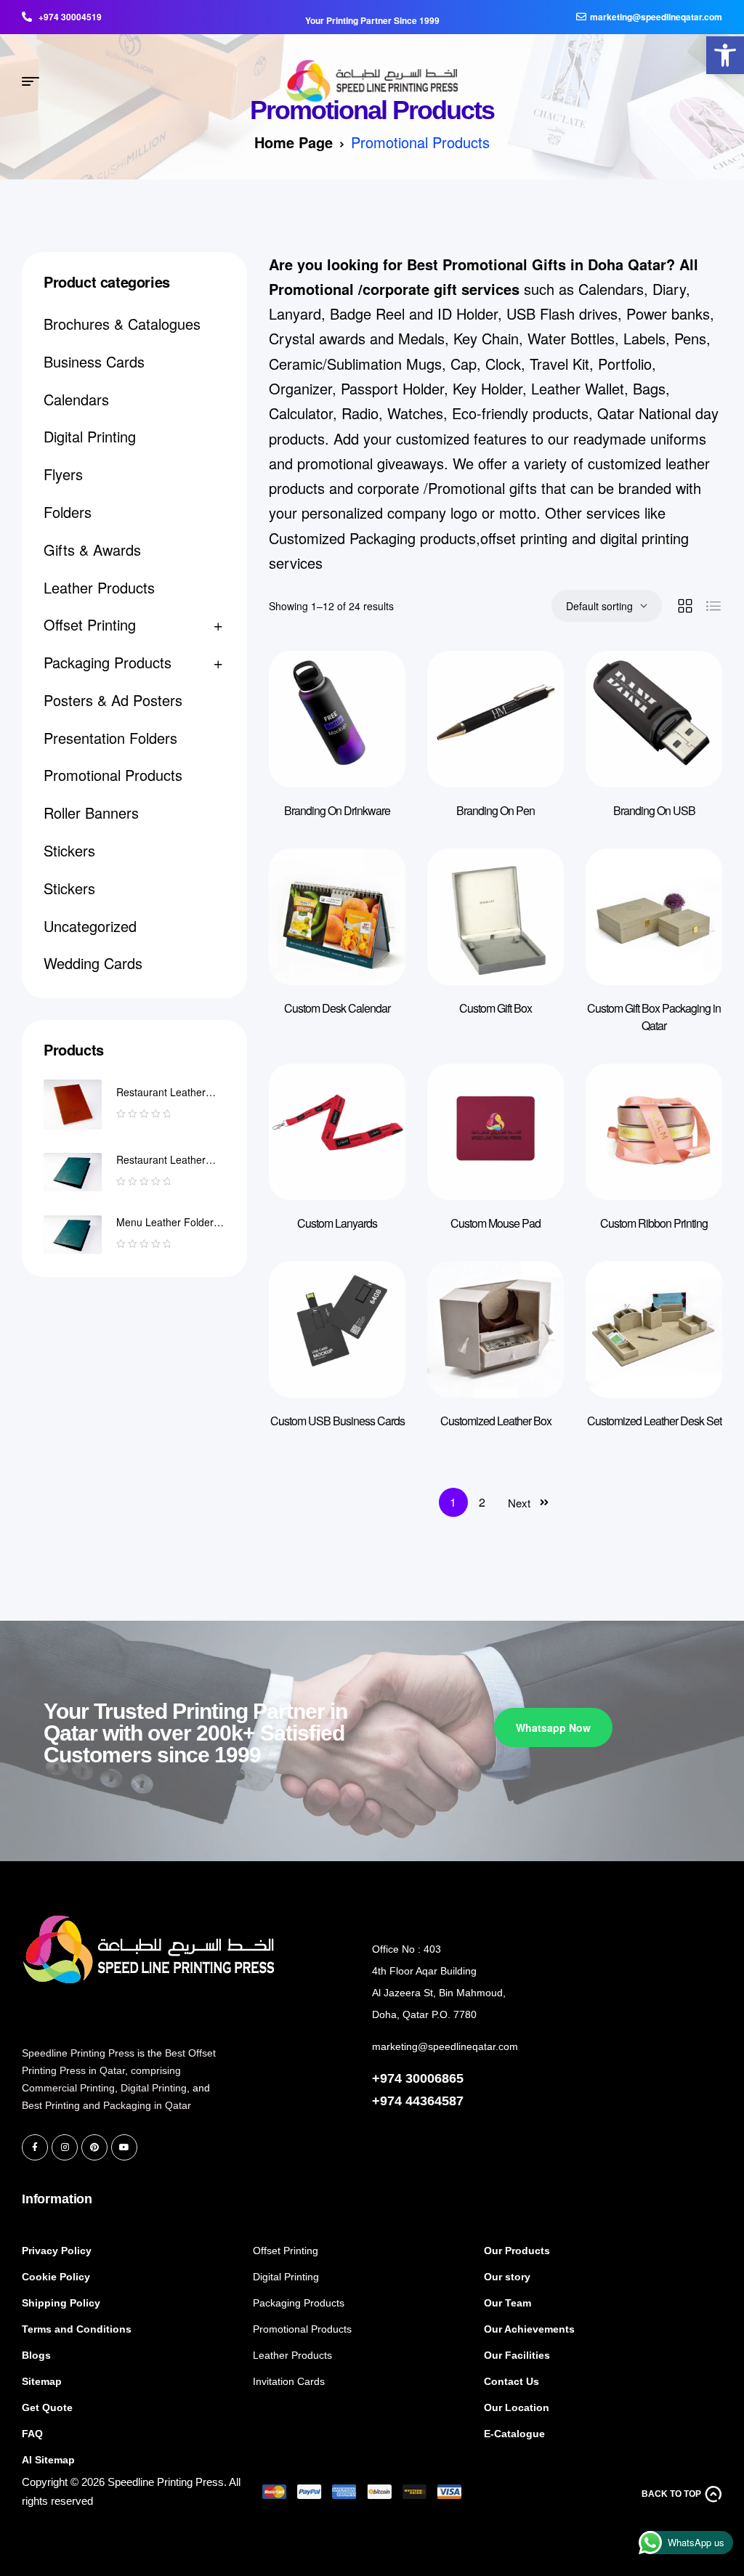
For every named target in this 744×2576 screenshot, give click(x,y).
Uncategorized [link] (90, 926)
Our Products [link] (294, 2199)
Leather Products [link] (99, 587)
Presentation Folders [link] (110, 738)
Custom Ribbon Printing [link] (654, 1223)
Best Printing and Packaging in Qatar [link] (106, 2105)
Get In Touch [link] (412, 1900)
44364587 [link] (434, 2101)
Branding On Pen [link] (496, 810)
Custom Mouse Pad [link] (496, 1223)
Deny (146, 2509)
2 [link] (482, 1502)
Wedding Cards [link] (93, 963)
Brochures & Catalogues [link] (122, 324)
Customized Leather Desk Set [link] (654, 1421)
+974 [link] (389, 2101)
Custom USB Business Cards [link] (337, 1421)
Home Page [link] (294, 142)
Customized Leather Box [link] (496, 1421)
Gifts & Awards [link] (92, 550)
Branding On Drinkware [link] (337, 810)
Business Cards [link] (94, 361)
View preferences (241, 2509)
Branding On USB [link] (654, 810)
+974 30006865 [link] (418, 2078)
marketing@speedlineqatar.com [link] (445, 2046)
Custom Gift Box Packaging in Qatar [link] (654, 1017)
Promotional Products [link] (113, 775)
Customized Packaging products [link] (372, 538)
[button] (283, 2386)
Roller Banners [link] (91, 813)
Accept (61, 2509)
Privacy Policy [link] (94, 2547)
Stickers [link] (69, 850)
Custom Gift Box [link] (496, 1008)
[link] (725, 55)
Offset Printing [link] (90, 624)
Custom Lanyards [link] (337, 1223)
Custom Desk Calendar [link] (337, 1008)
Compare (373, 691)
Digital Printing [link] (90, 436)
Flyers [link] (63, 474)
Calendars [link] (76, 399)
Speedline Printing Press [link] (78, 2053)
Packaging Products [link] (108, 662)
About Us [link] (513, 2199)
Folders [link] (68, 512)
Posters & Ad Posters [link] (113, 700)
